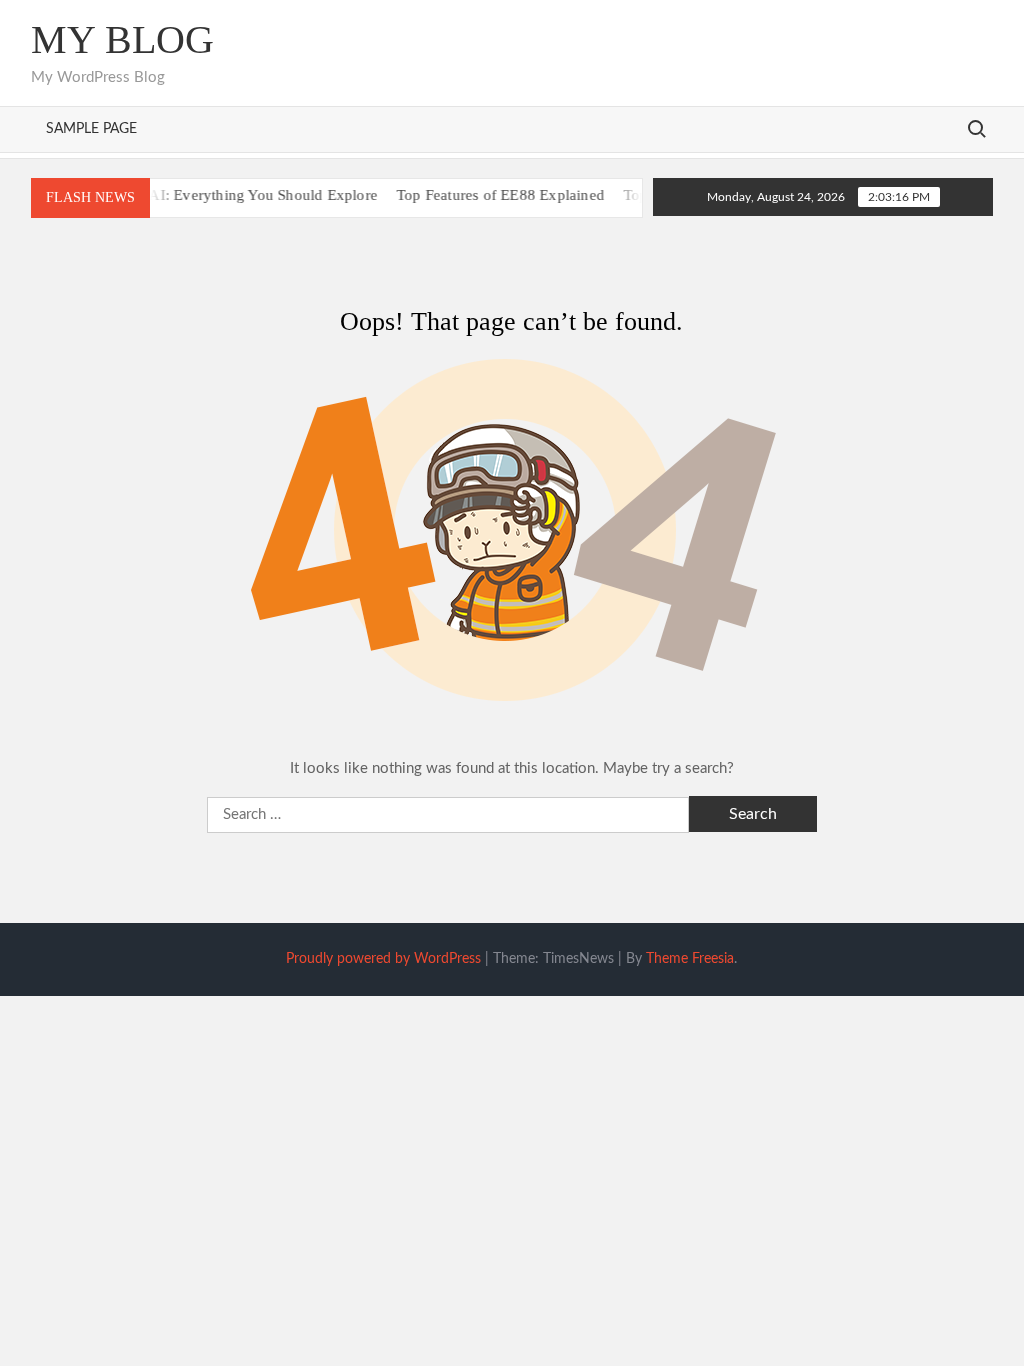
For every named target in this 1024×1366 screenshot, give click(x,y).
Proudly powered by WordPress (383, 959)
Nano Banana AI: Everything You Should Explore (201, 195)
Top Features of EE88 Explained (484, 195)
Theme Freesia (690, 959)
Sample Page (91, 129)
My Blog (122, 39)
